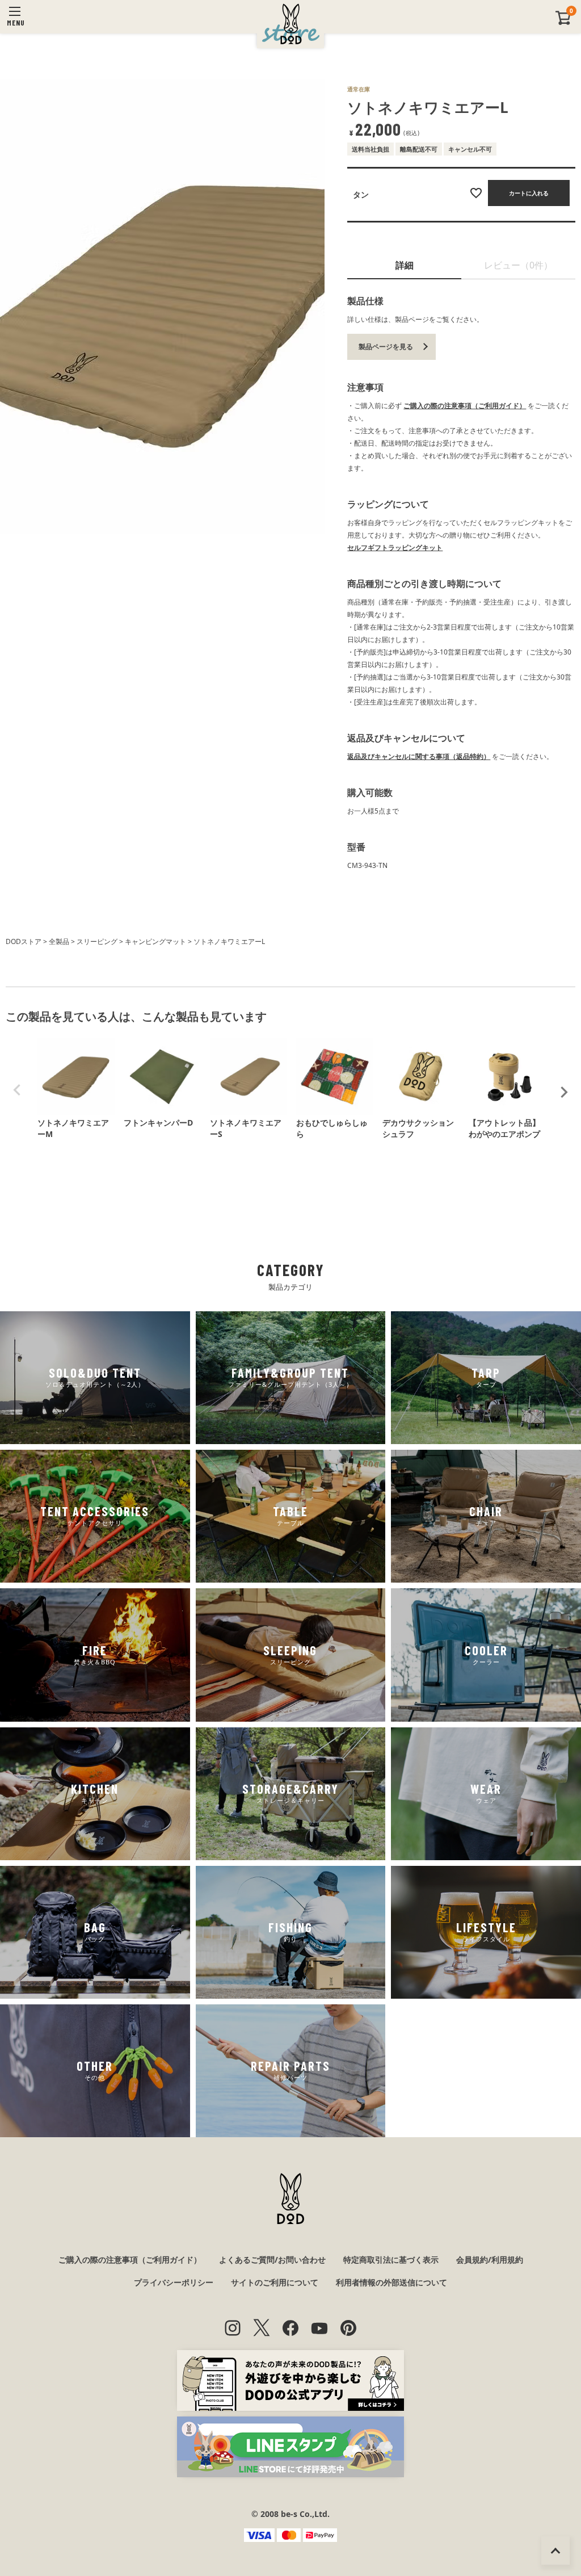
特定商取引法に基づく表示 (391, 2260)
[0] (563, 22)
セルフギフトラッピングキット (395, 547)
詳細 (405, 265)
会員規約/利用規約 (490, 2260)
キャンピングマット (155, 941)
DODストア (24, 941)
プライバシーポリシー (174, 2282)
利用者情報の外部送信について (391, 2282)
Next (564, 1092)
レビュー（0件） (518, 265)
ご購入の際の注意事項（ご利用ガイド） (465, 406)
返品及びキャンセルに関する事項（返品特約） (419, 756)
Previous (17, 1090)
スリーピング (97, 941)
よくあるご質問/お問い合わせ (272, 2260)
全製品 (59, 941)
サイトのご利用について (275, 2282)
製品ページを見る (386, 347)
